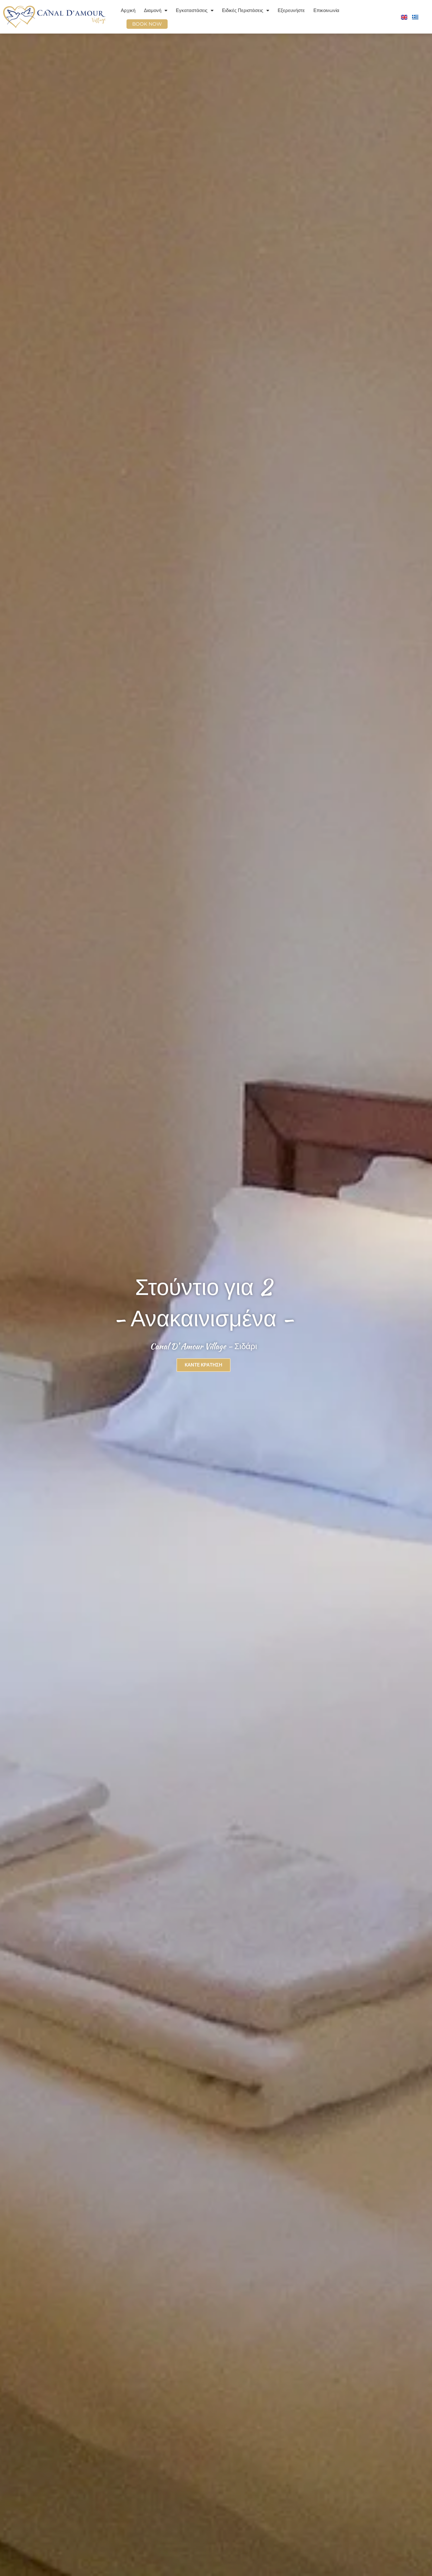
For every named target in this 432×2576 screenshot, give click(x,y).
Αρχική (128, 10)
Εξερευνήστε (291, 10)
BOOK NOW (147, 24)
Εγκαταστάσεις (192, 10)
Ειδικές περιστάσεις (243, 10)
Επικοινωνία (326, 10)
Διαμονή (153, 10)
